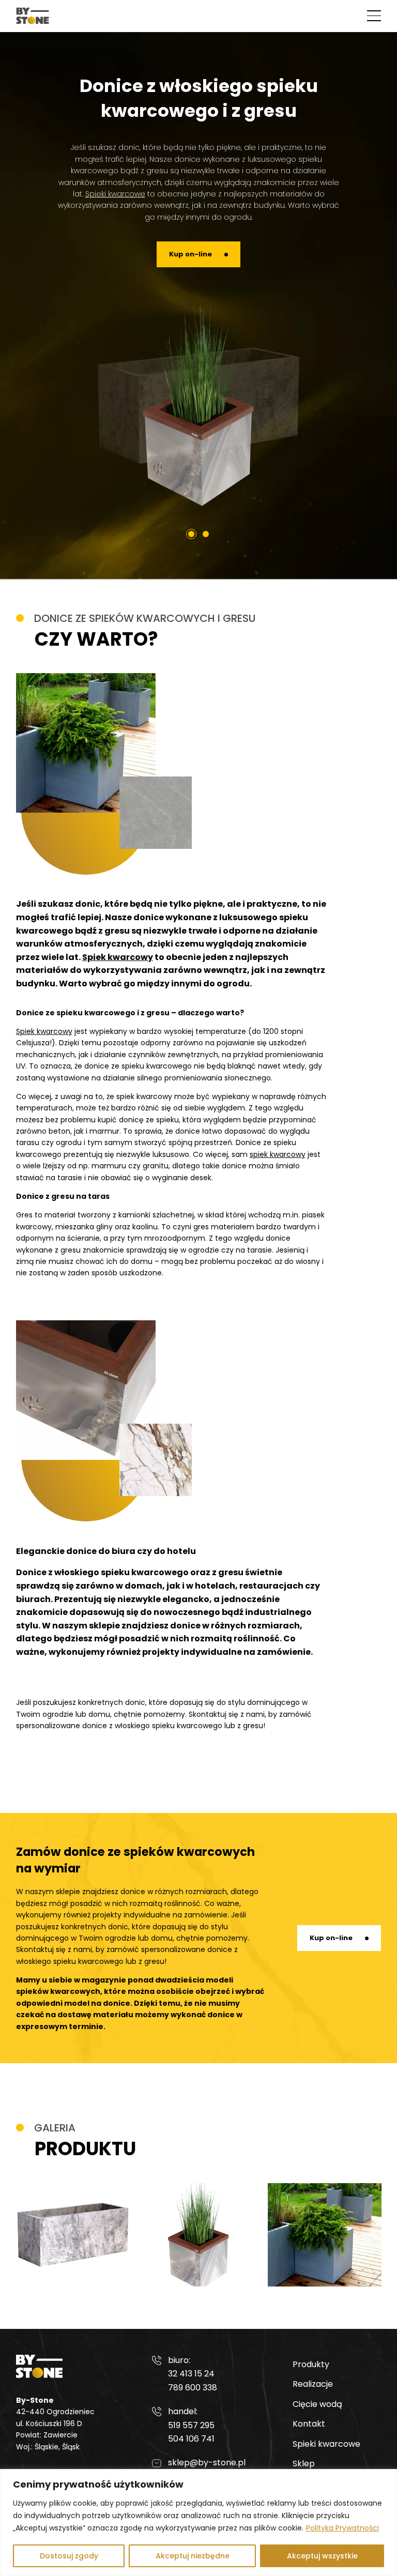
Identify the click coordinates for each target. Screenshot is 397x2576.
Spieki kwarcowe (115, 194)
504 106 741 (191, 2439)
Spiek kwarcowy (118, 957)
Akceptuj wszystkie (322, 2556)
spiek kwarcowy (278, 1154)
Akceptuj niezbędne (193, 2556)
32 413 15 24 (191, 2374)
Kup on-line (190, 254)
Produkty (311, 2364)
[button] (374, 16)
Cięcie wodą (317, 2404)
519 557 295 (191, 2426)
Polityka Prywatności (342, 2528)
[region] (198, 2522)
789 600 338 (193, 2388)
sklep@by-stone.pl (207, 2463)
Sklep (304, 2464)
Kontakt (309, 2424)
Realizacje (313, 2384)
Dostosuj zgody (69, 2556)
